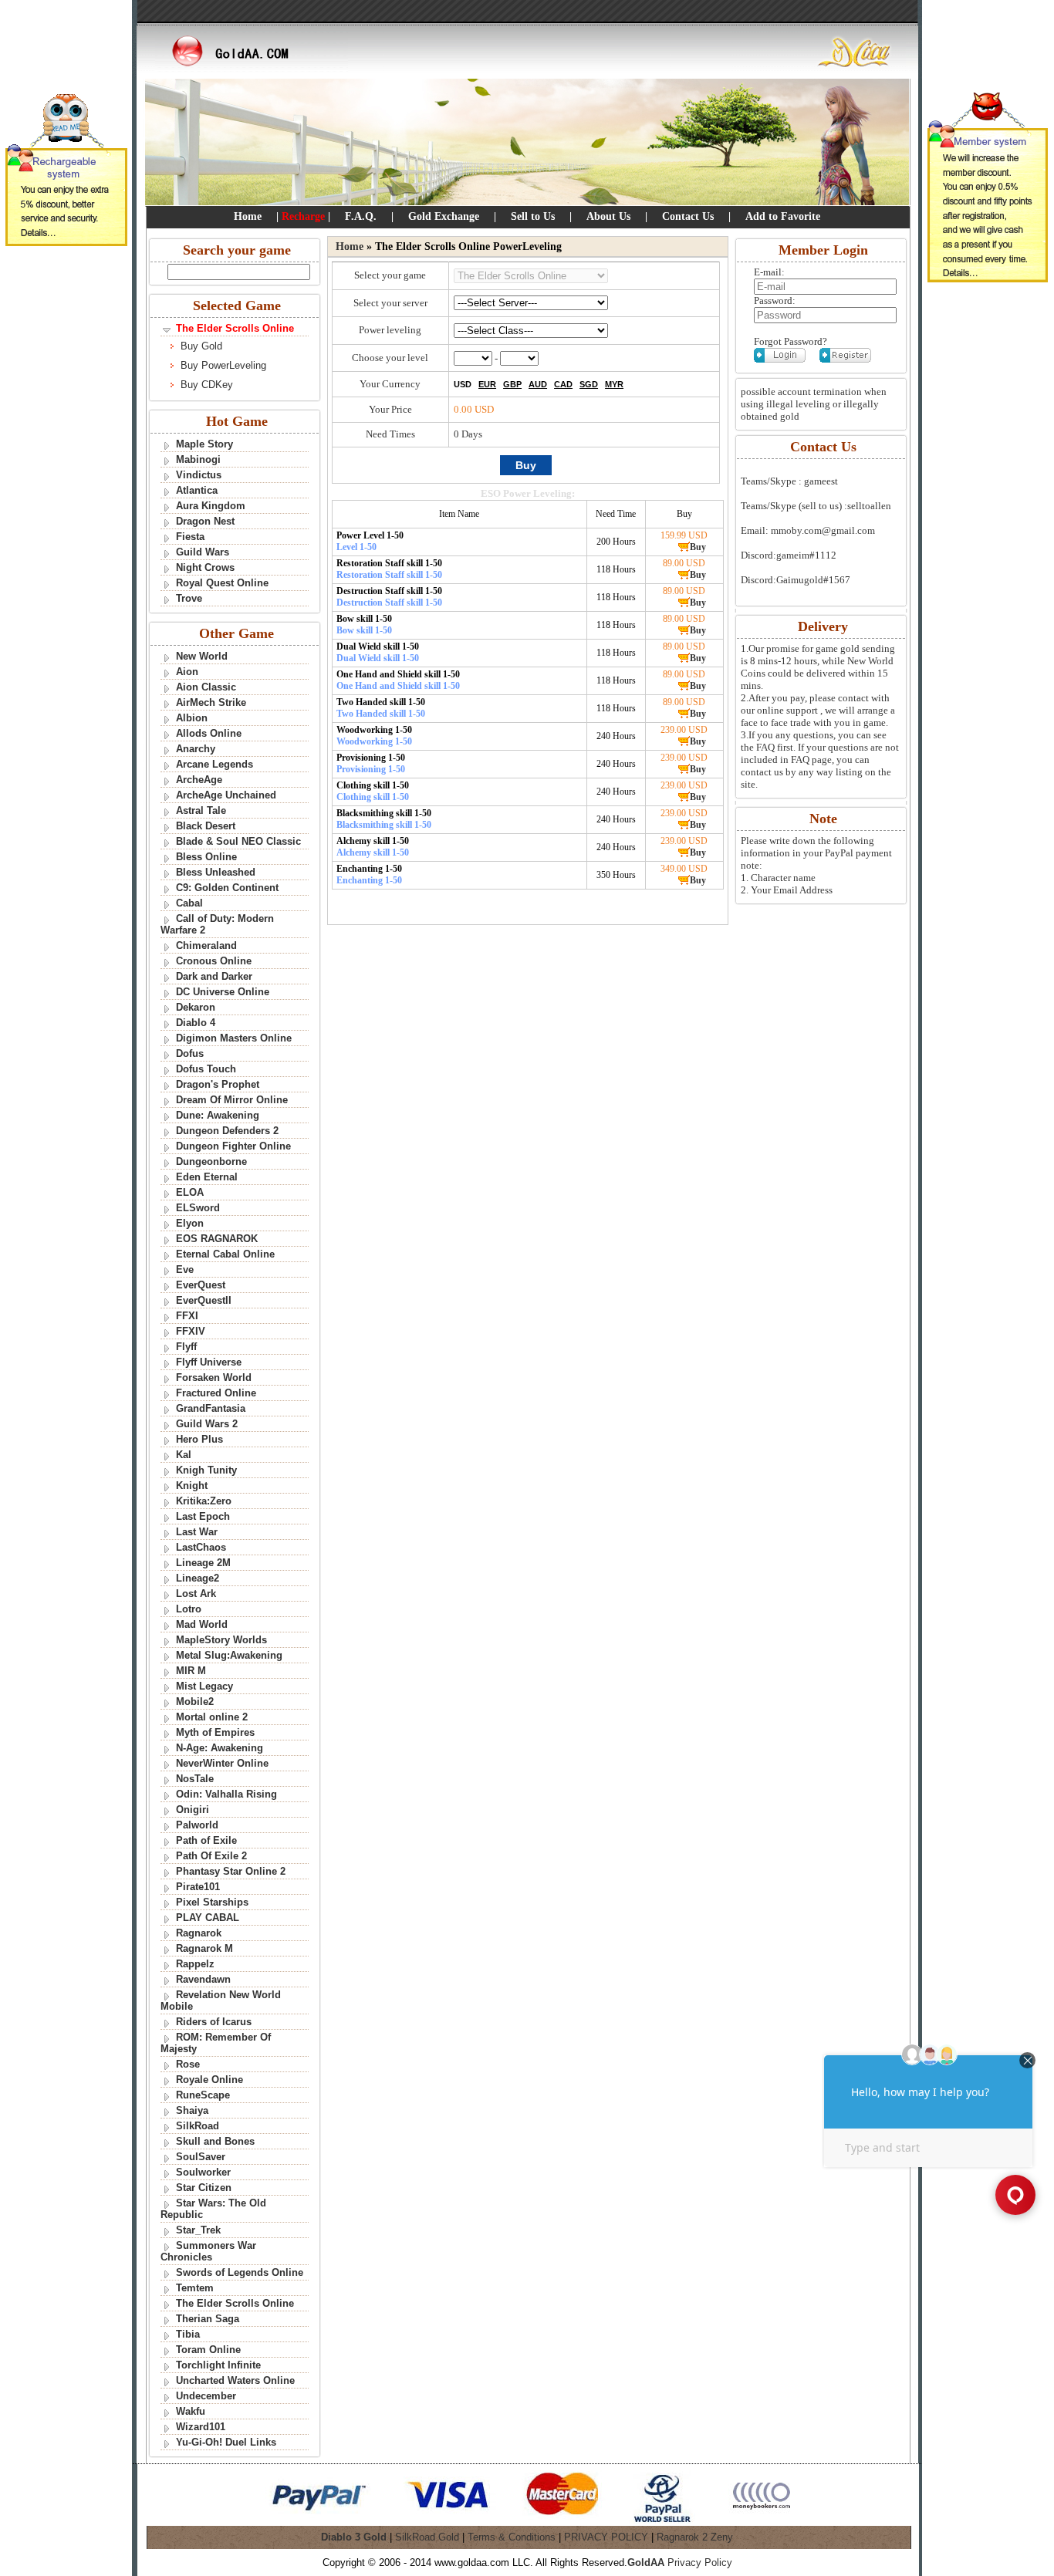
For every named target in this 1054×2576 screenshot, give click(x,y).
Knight (192, 1486)
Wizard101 (201, 2427)
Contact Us (688, 216)
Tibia (188, 2334)
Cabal (189, 903)
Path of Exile (206, 1840)
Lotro (189, 1609)
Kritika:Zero (204, 1501)
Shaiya (192, 2110)
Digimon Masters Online (234, 1038)
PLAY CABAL (208, 1918)
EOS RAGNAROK (217, 1239)
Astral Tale (201, 810)
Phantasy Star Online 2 (231, 1871)
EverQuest (201, 1285)
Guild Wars (203, 552)
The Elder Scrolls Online (235, 2303)
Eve (185, 1269)
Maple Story (204, 444)
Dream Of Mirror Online (232, 1100)
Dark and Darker (214, 976)
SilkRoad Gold (427, 2537)
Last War (197, 1532)
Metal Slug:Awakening (229, 1655)
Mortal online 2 (212, 1717)
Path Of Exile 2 (211, 1856)
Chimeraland (206, 945)
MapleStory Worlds (221, 1640)
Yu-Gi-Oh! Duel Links (226, 2442)
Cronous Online (214, 961)
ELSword (198, 1208)
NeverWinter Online (222, 1763)
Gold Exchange (444, 216)
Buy (698, 547)
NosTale (195, 1779)
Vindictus (199, 475)
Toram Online (208, 2350)
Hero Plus (199, 1439)
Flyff (186, 1347)
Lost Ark (196, 1594)
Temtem (195, 2288)
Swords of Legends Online (240, 2272)
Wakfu (191, 2411)
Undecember (206, 2396)
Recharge (303, 216)
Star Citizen (204, 2188)
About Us (608, 216)
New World (202, 656)
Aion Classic (206, 687)
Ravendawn (203, 1979)
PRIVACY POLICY (606, 2537)
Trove (189, 598)
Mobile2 (195, 1702)
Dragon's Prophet (218, 1084)
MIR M (191, 1671)
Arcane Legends (215, 764)
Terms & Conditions (512, 2537)
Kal (184, 1455)
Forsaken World (214, 1377)
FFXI (187, 1316)
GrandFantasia (211, 1408)
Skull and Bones (215, 2141)
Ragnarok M (204, 1948)
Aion (187, 672)
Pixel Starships (212, 1902)
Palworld (197, 1825)
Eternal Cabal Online (225, 1254)
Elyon (190, 1223)
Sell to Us (533, 216)
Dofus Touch (206, 1069)
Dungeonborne (211, 1161)
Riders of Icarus (214, 2022)
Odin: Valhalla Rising (226, 1794)
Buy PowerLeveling (223, 365)
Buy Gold (201, 346)
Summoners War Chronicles (208, 2251)
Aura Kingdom (211, 506)
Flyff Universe (209, 1362)
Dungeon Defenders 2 (227, 1131)
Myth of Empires (215, 1732)
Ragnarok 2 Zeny (695, 2537)
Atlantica (197, 490)
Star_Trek (198, 2230)
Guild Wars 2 (207, 1424)
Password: (775, 300)
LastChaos (201, 1547)
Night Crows (205, 567)
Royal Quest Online (222, 583)
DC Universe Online (223, 992)
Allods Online (209, 733)
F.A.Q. (361, 216)
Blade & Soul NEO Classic (238, 841)
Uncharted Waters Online (235, 2380)
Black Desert (206, 826)
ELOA (190, 1192)
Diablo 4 (196, 1023)
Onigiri (193, 1810)
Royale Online (209, 2080)
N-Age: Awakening (220, 1748)
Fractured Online (216, 1393)
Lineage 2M (203, 1563)
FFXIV (191, 1331)
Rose (188, 2064)
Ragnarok (199, 1933)
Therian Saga (208, 2319)
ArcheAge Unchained (226, 795)
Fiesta (190, 537)
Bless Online (206, 857)
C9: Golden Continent (227, 888)
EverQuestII (204, 1300)
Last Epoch (203, 1516)
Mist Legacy (204, 1686)
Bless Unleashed (216, 872)
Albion (192, 718)
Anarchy (196, 749)
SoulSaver (201, 2157)
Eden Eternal (207, 1177)
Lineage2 (198, 1578)
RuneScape (203, 2095)
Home (248, 216)
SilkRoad (198, 2126)
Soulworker (203, 2172)
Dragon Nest (205, 521)
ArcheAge (199, 780)
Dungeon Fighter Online (233, 1146)
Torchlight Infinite (218, 2365)
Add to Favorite (783, 216)
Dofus (190, 1053)
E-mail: (769, 272)
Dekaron (196, 1007)
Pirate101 (198, 1887)
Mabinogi (198, 459)
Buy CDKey (207, 385)
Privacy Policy (700, 2562)
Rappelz (195, 1964)
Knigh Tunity (206, 1470)
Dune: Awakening (218, 1115)
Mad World (202, 1624)
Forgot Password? (790, 341)
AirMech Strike (211, 702)
